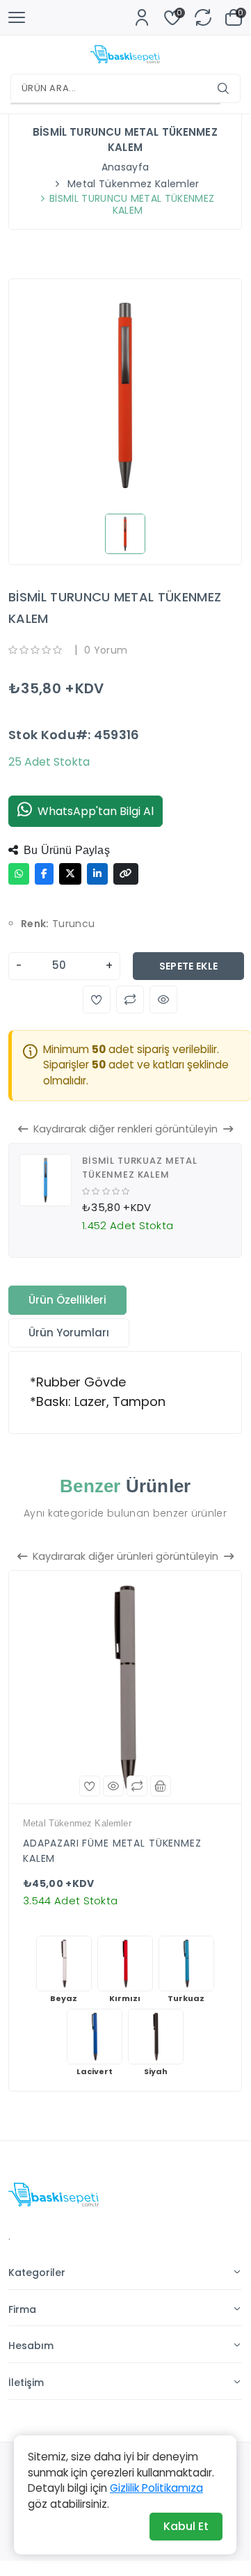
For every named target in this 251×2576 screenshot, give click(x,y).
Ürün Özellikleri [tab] (67, 1300)
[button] (97, 999)
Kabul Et (186, 2526)
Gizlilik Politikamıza (156, 2488)
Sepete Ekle (189, 966)
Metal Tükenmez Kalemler (133, 184)
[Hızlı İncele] (113, 1786)
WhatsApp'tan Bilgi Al (96, 811)
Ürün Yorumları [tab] (69, 1333)
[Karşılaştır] (137, 1786)
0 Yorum (106, 650)
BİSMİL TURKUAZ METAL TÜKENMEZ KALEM (140, 1168)
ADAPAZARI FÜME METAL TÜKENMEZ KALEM (112, 1851)
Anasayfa (125, 167)
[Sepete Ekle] (161, 1786)
